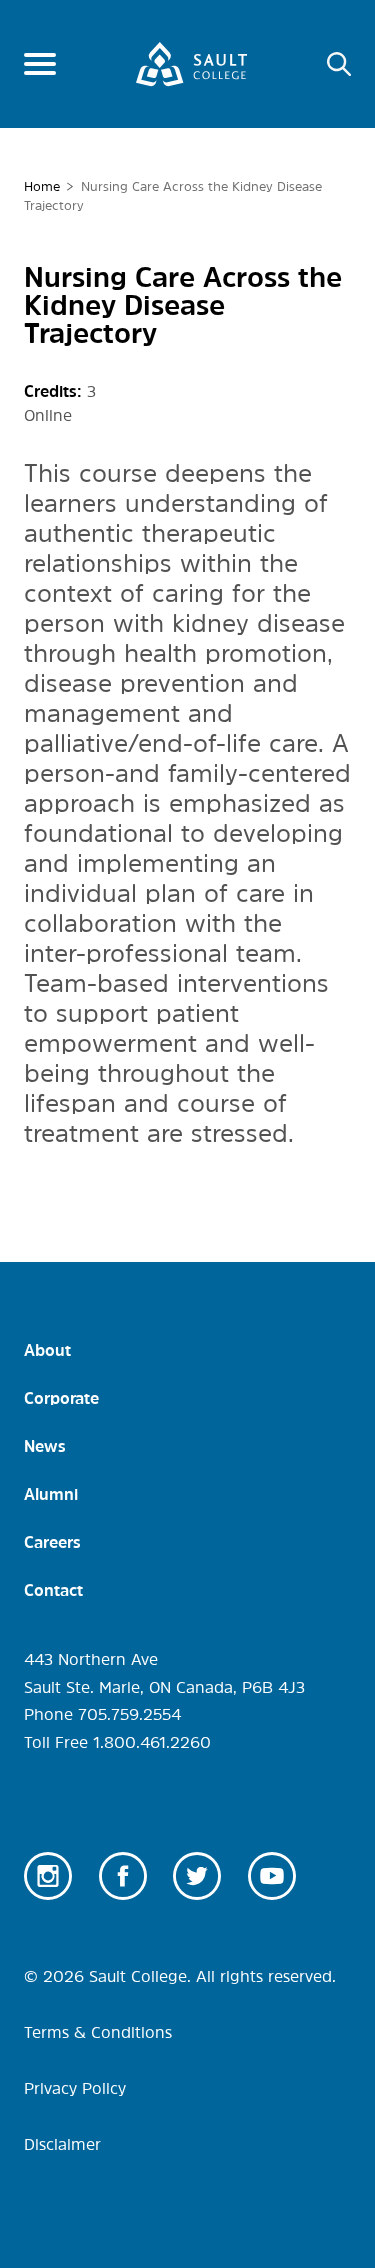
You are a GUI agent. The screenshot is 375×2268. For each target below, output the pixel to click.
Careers (52, 1542)
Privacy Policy (75, 2088)
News (45, 1446)
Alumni (51, 1494)
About (47, 1350)
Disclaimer (62, 2144)
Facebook (123, 1876)
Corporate (61, 1398)
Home (42, 186)
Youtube (272, 1876)
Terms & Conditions (98, 2032)
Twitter (197, 1876)
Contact (53, 1590)
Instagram (48, 1876)
